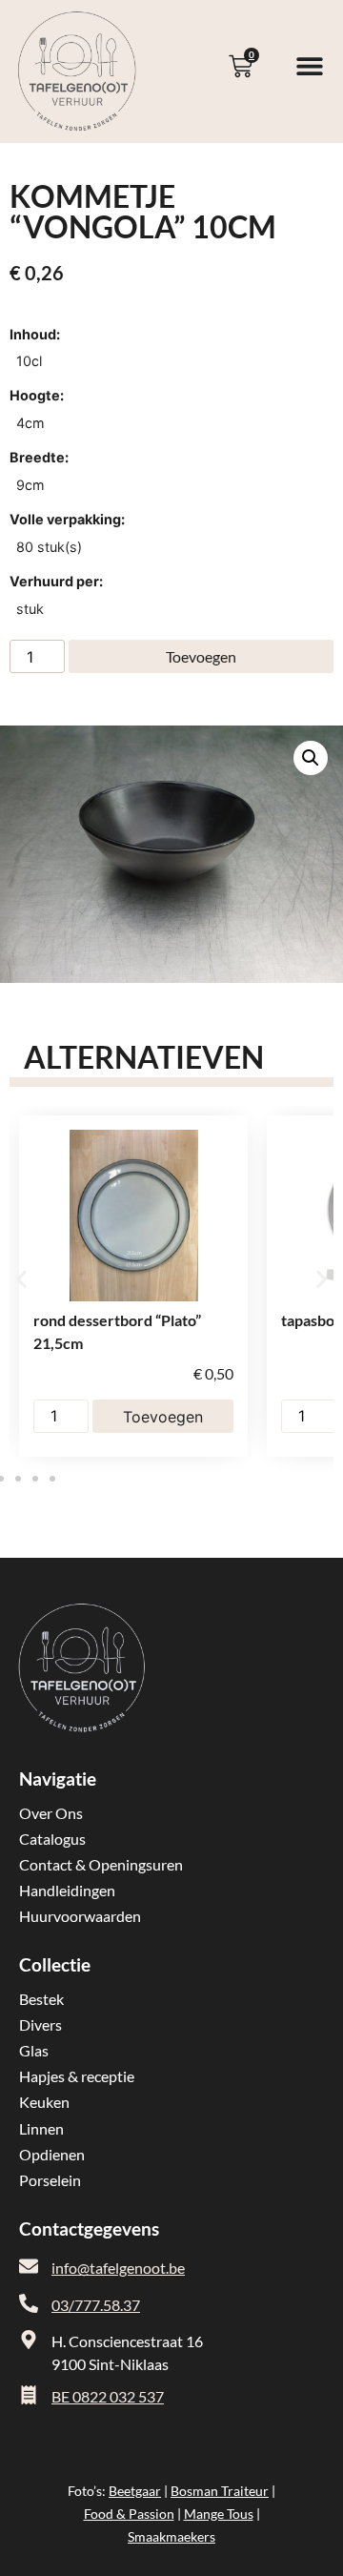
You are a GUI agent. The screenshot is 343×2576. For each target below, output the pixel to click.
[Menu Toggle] (310, 66)
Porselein (50, 2180)
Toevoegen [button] (163, 1417)
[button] (311, 758)
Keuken (44, 2102)
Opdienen (52, 2154)
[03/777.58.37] (29, 2303)
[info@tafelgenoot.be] (29, 2266)
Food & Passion (129, 2514)
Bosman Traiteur (220, 2491)
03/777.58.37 (96, 2305)
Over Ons (51, 1813)
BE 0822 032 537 (108, 2396)
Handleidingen (67, 1890)
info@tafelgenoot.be (118, 2268)
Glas (34, 2050)
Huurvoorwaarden (80, 1916)
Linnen (41, 2128)
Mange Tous (219, 2514)
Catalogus (52, 1839)
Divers (40, 2024)
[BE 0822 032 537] (29, 2395)
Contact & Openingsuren (101, 1864)
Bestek (41, 1999)
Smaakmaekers (171, 2536)
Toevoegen (201, 656)
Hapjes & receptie (77, 2076)
